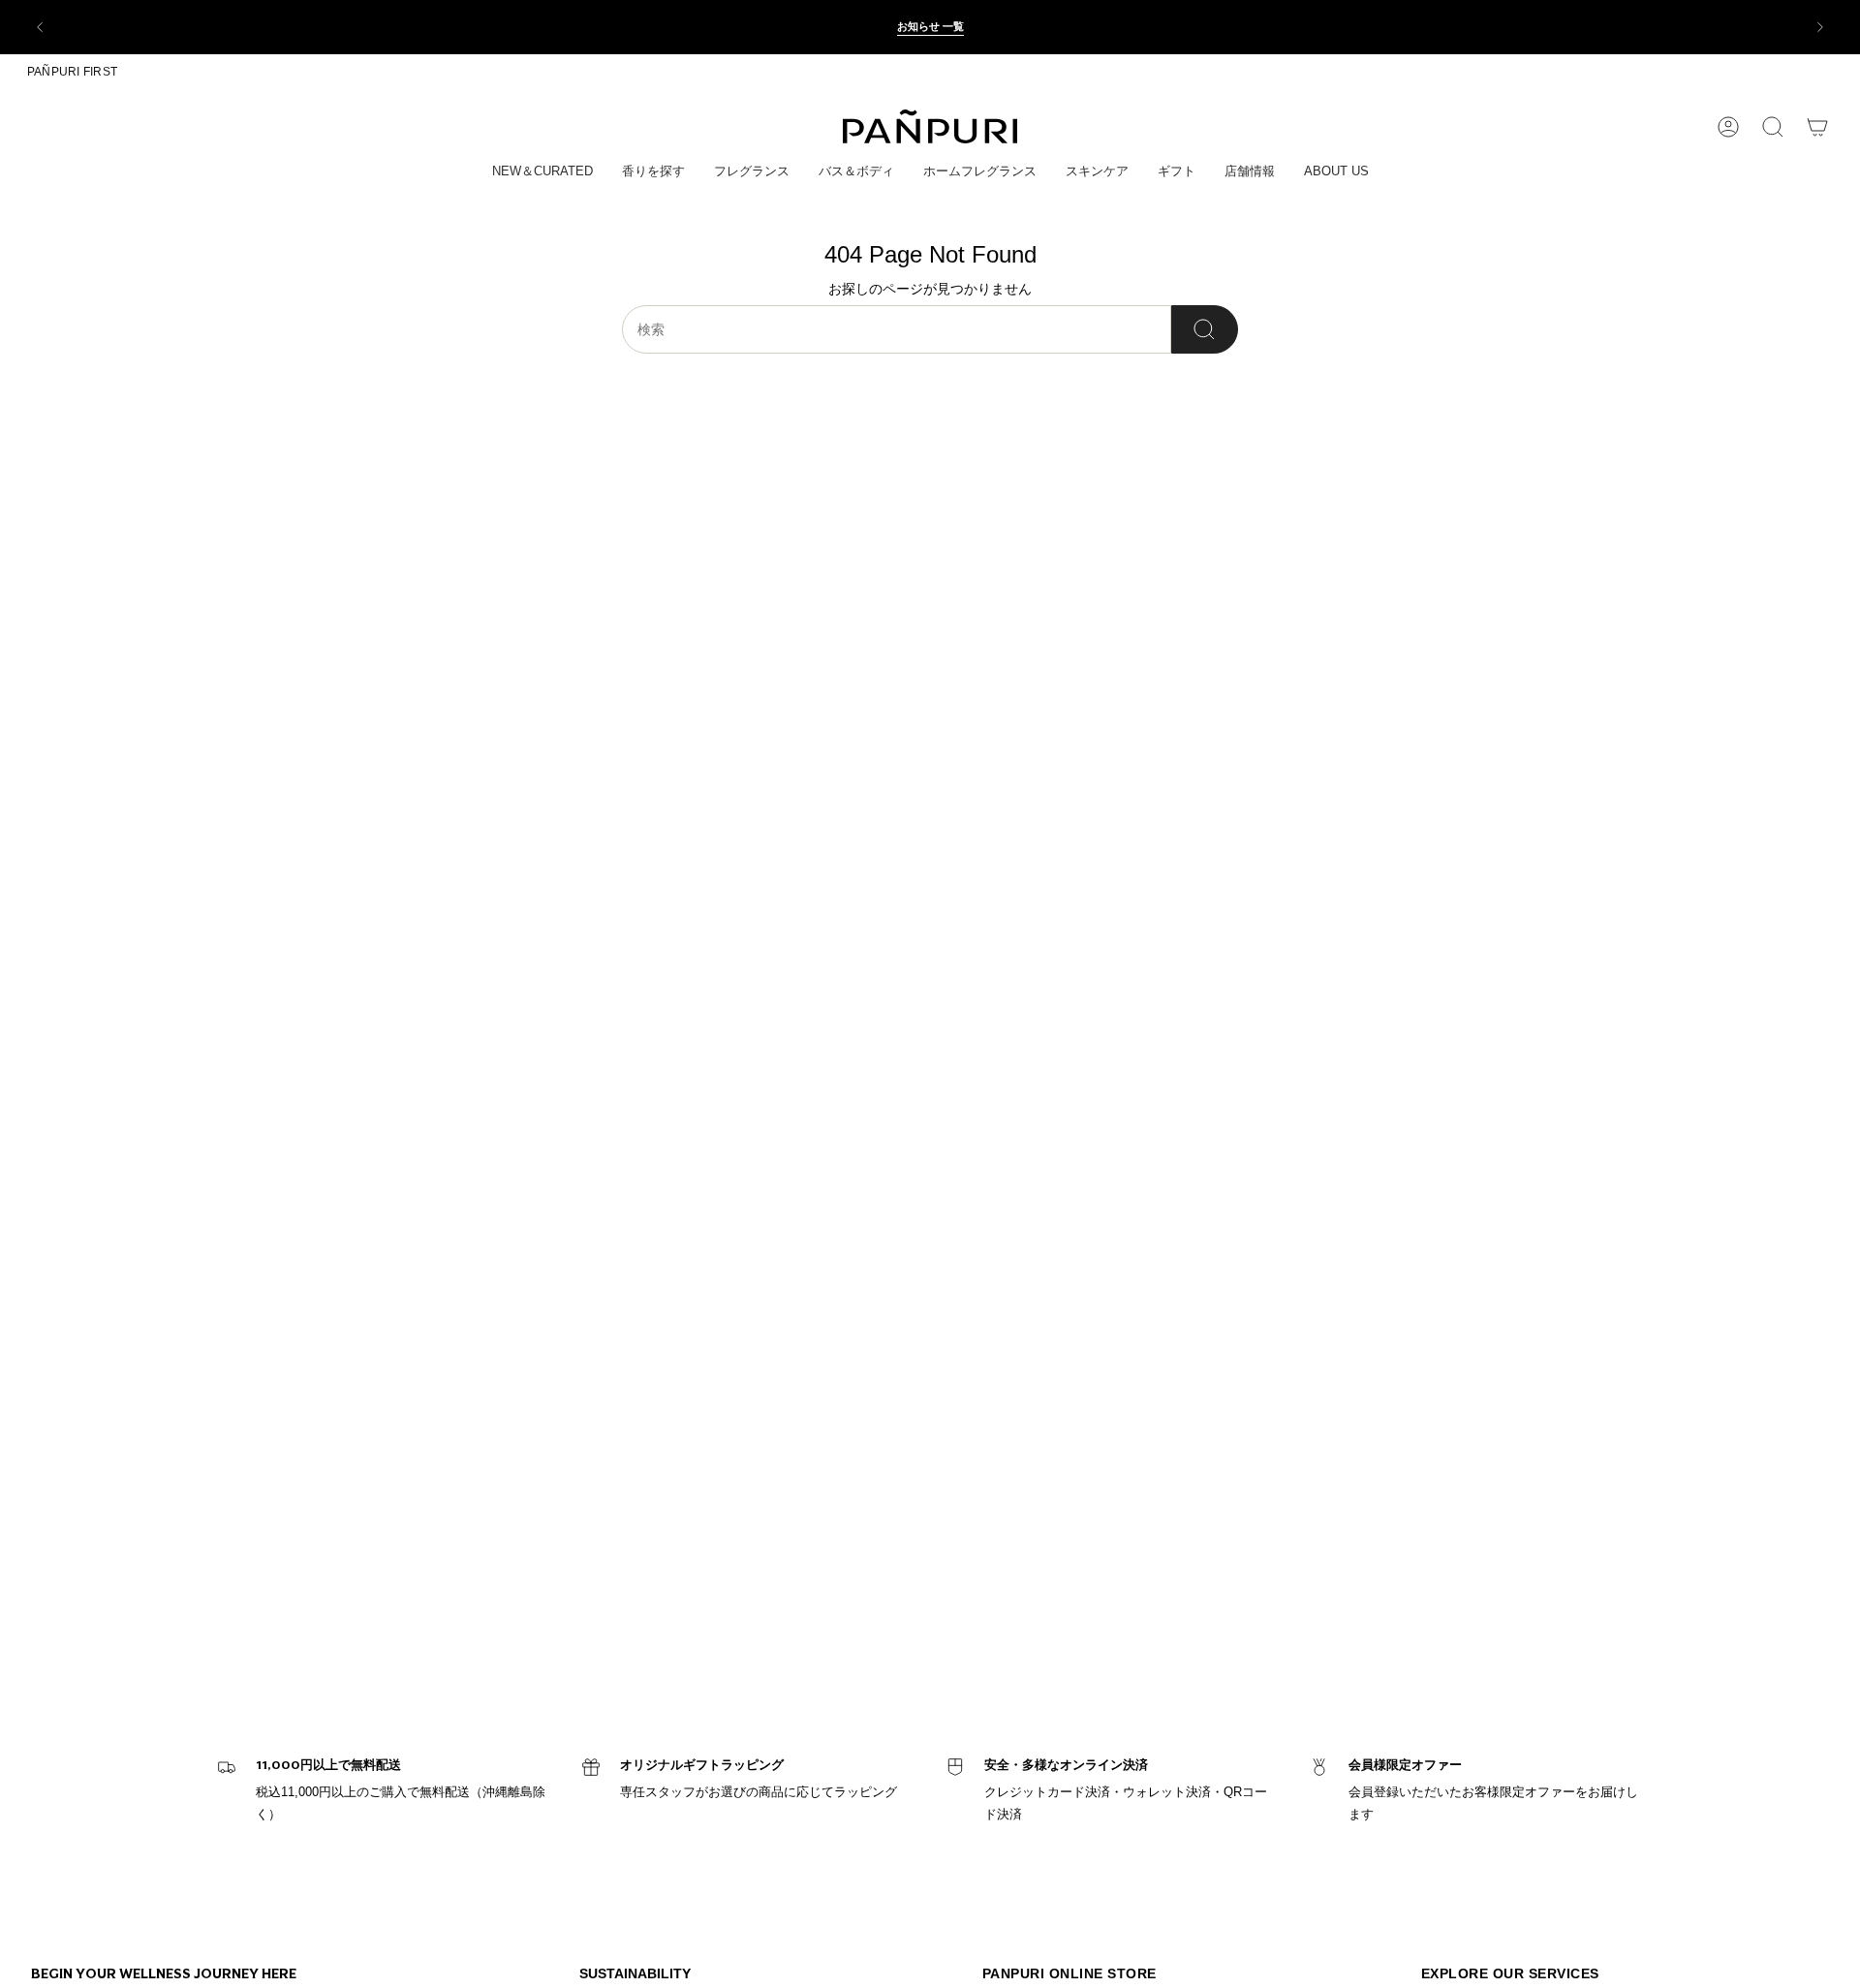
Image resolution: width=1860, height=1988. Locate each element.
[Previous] (40, 27)
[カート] (1817, 127)
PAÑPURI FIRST (72, 72)
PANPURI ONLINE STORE (1069, 1973)
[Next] (1820, 27)
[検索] (1205, 329)
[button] (542, 172)
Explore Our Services (1510, 1973)
